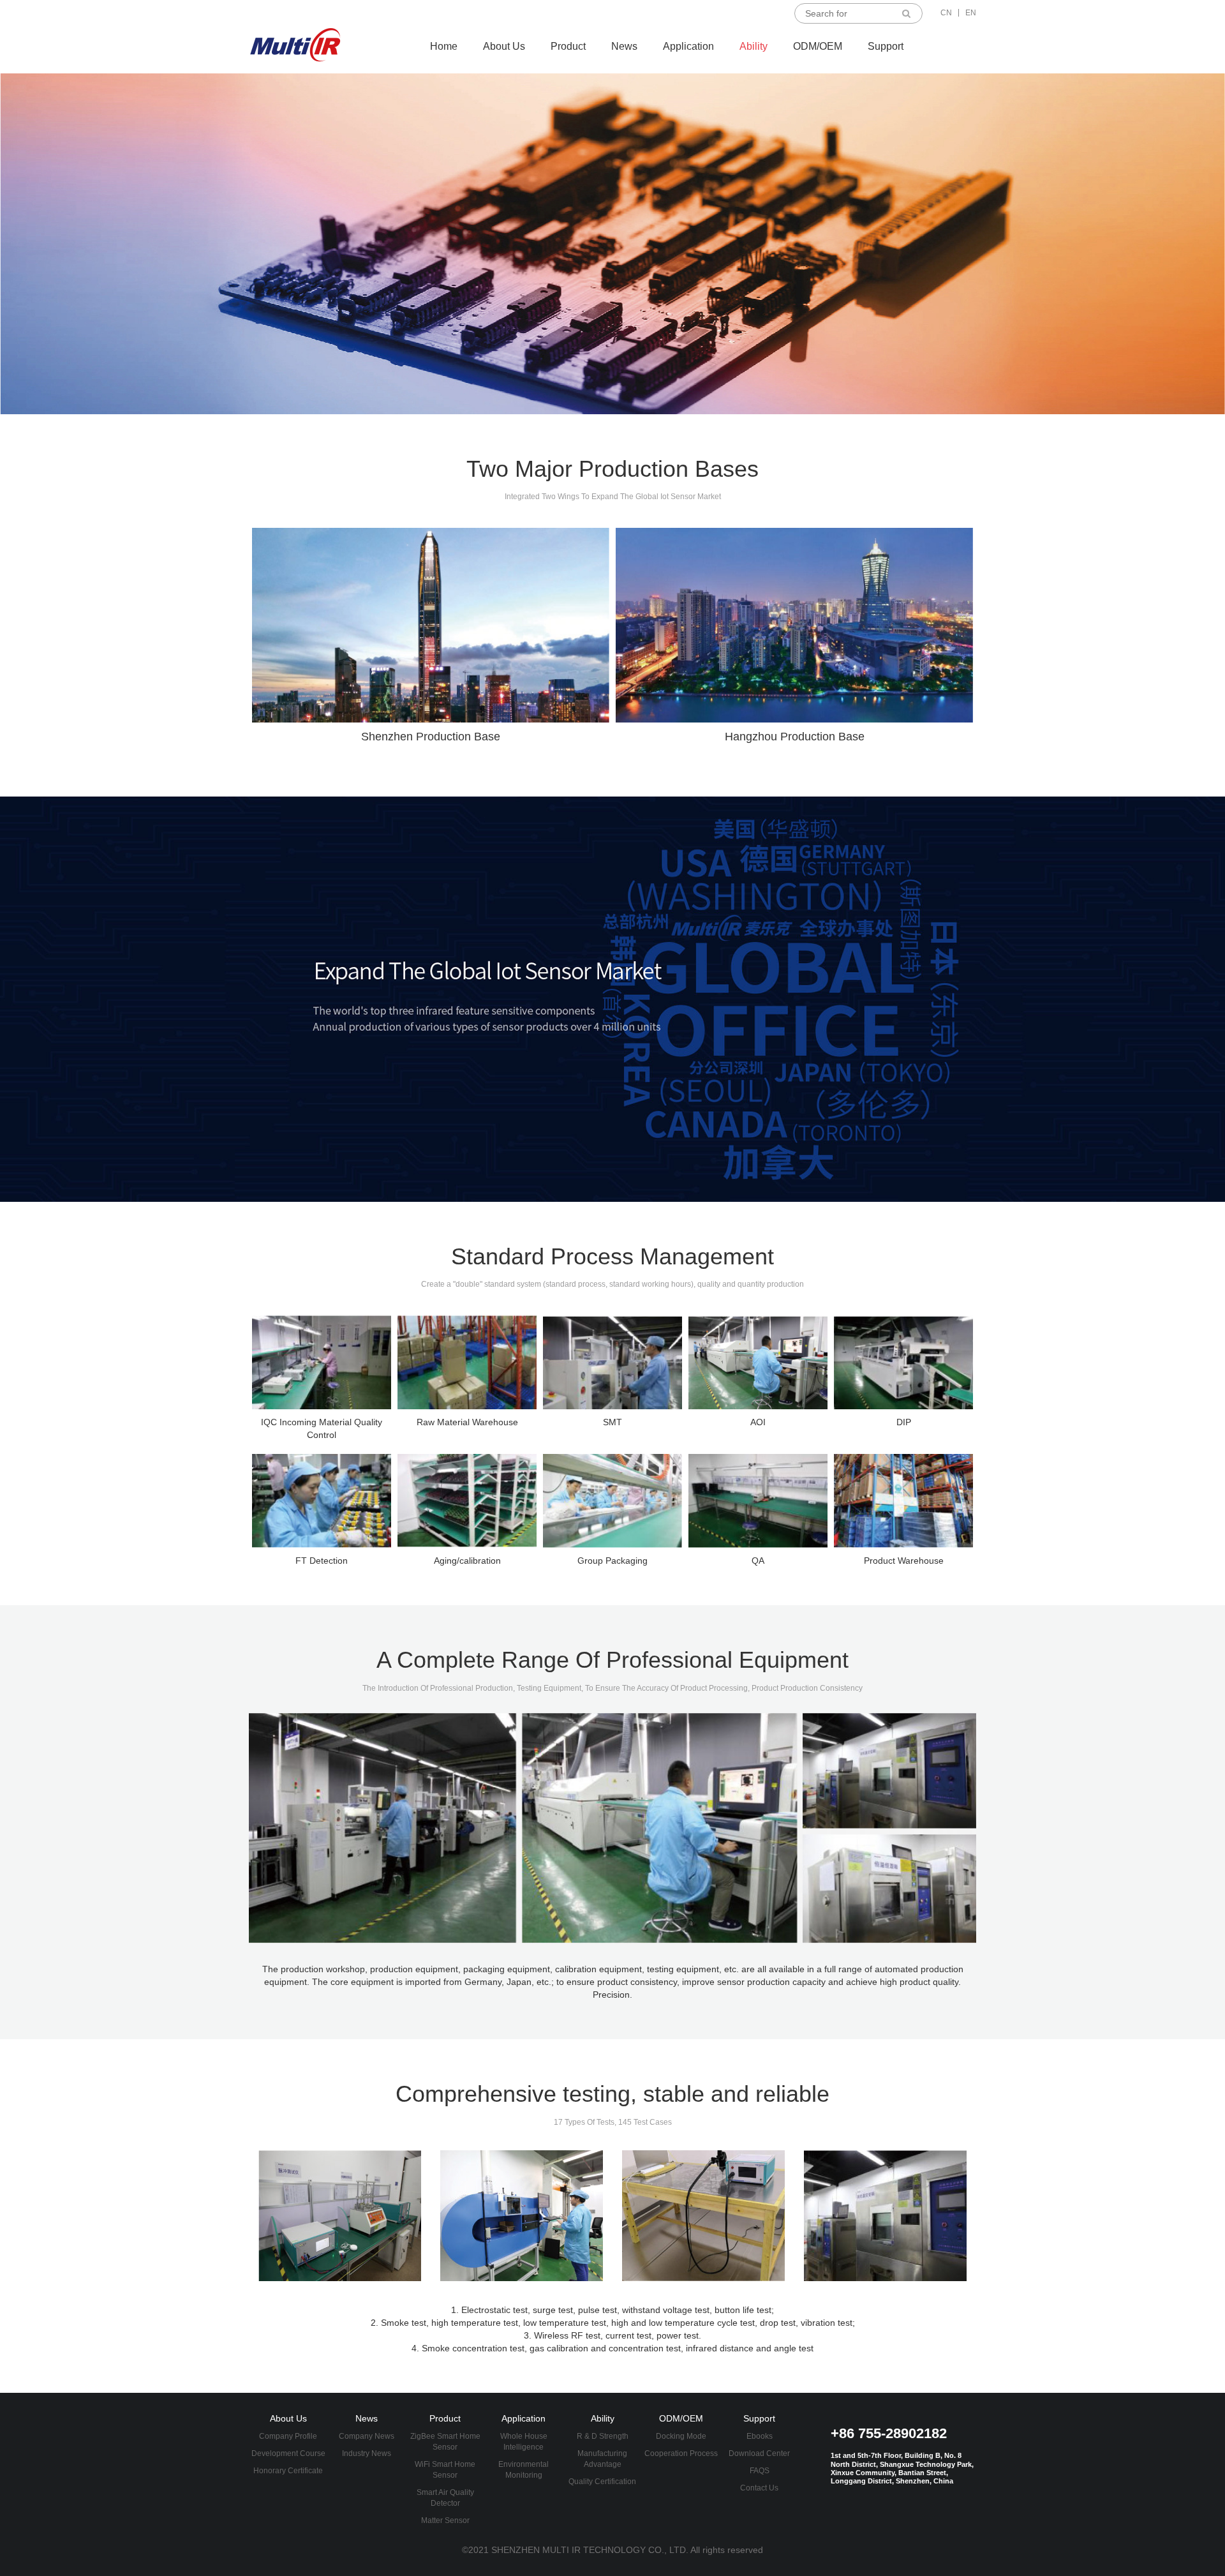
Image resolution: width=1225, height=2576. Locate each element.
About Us (504, 46)
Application (688, 46)
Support (886, 46)
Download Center (759, 2453)
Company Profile (288, 2436)
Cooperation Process (681, 2453)
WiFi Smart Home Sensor (445, 2470)
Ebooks (760, 2436)
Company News (367, 2436)
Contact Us (759, 2488)
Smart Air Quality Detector (445, 2498)
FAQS (760, 2471)
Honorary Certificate (288, 2471)
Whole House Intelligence (524, 2442)
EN (971, 13)
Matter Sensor (445, 2520)
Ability (754, 46)
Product (568, 46)
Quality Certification (602, 2482)
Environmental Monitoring (523, 2470)
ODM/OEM (818, 46)
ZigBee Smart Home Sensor (445, 2442)
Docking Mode (681, 2436)
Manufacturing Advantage (602, 2459)
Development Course (288, 2453)
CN (946, 13)
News (624, 46)
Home (444, 46)
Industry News (367, 2453)
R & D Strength (603, 2436)
